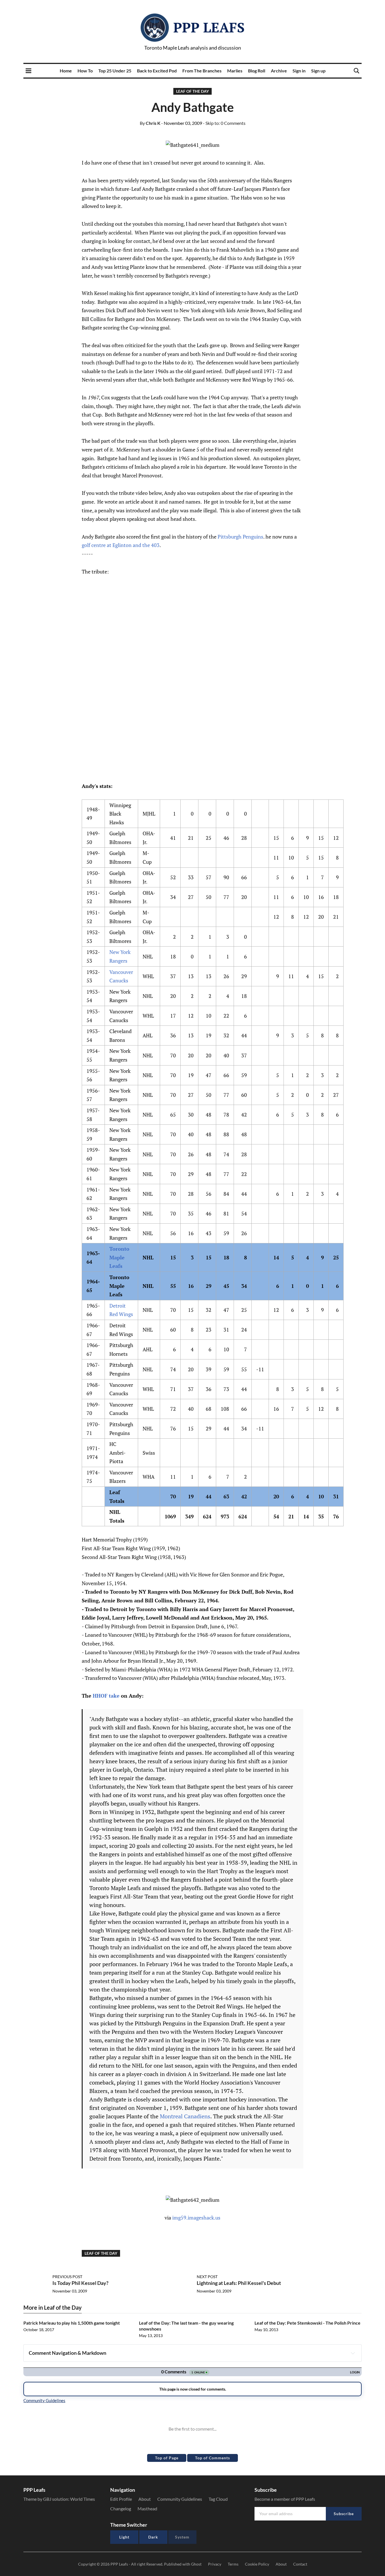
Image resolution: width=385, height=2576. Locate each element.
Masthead (147, 2509)
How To (85, 71)
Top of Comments (213, 2458)
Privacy (215, 2564)
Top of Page (167, 2458)
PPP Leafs (209, 27)
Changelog (121, 2509)
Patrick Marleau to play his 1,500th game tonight (72, 2323)
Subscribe (344, 2514)
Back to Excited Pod (157, 71)
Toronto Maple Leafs (119, 1257)
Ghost (196, 2564)
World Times (83, 2499)
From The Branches (202, 71)
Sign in (299, 71)
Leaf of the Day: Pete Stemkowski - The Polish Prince (307, 2323)
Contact (300, 2564)
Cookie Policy (257, 2564)
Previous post (67, 2277)
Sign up (318, 71)
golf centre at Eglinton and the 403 (121, 545)
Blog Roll (257, 71)
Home (66, 71)
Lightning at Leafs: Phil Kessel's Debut (239, 2283)
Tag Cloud (218, 2499)
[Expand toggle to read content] (353, 2353)
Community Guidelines (180, 2499)
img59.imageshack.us (196, 2218)
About (145, 2499)
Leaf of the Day (193, 91)
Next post (207, 2277)
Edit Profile (121, 2499)
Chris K (150, 123)
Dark (153, 2537)
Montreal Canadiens (185, 2116)
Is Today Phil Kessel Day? (80, 2283)
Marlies (235, 71)
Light (124, 2537)
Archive (279, 71)
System (182, 2537)
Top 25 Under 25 (115, 71)
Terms (233, 2564)
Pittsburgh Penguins (240, 537)
